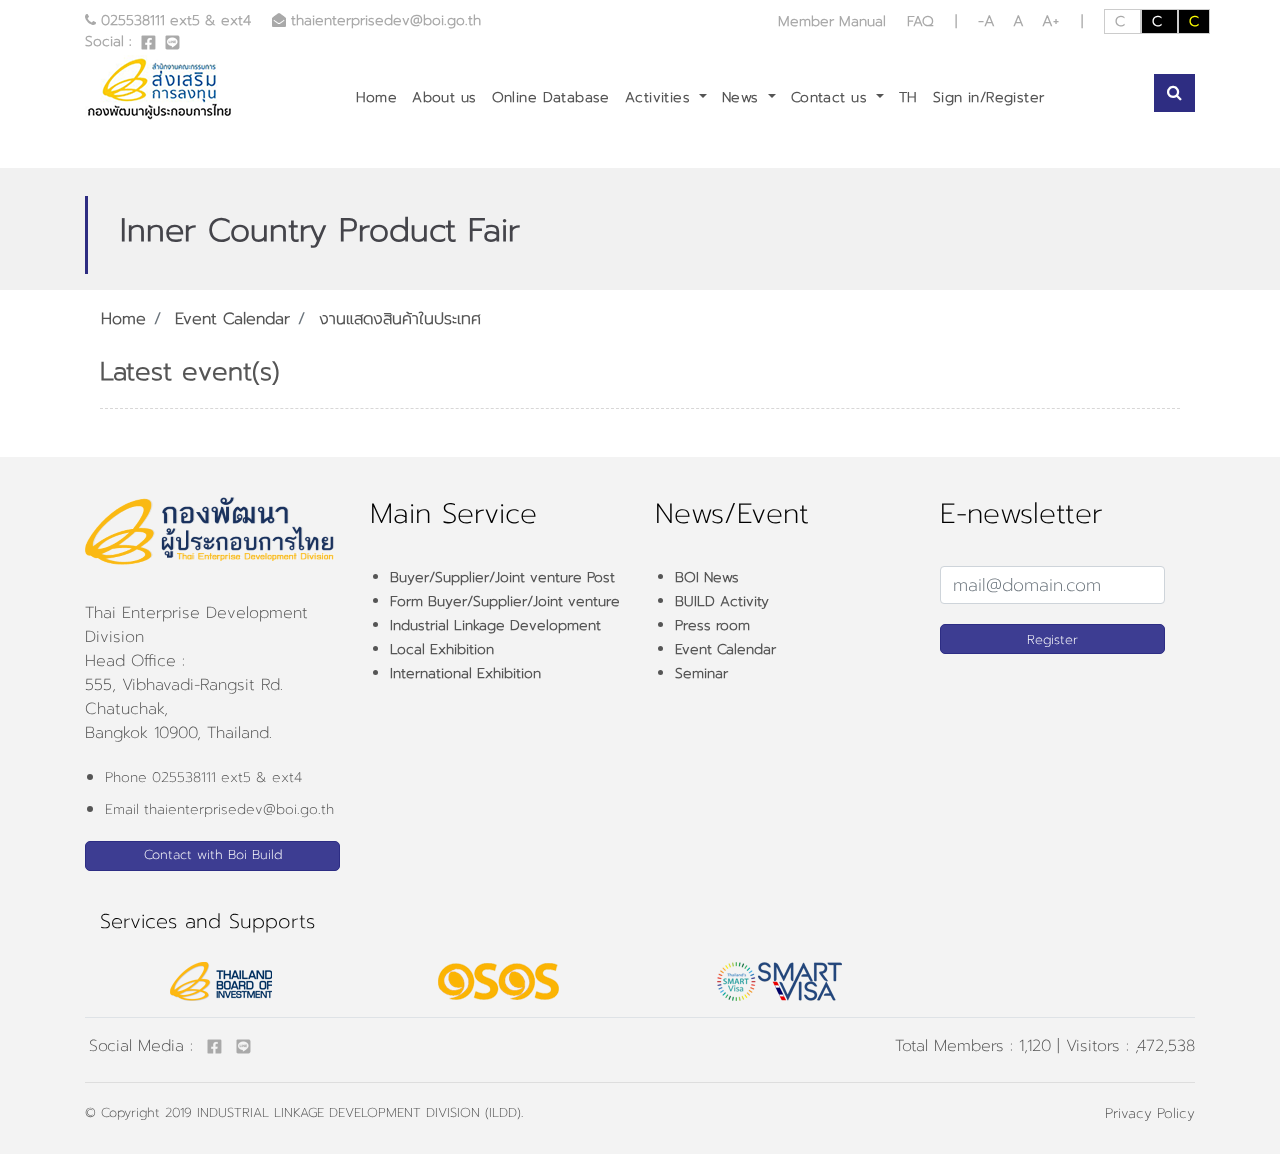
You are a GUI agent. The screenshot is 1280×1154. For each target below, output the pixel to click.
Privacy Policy (1150, 1113)
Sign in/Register (989, 97)
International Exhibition (465, 673)
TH (908, 97)
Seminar (701, 673)
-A (989, 21)
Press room (712, 625)
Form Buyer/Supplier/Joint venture (505, 601)
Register (1052, 639)
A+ (1050, 21)
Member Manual (834, 21)
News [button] (743, 97)
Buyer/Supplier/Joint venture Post (502, 577)
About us (444, 97)
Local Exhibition (442, 649)
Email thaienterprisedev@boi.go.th (219, 809)
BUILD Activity (722, 601)
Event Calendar (232, 319)
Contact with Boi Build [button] (213, 854)
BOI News (707, 577)
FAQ (920, 21)
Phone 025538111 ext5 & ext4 (203, 777)
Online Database (551, 97)
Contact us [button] (832, 97)
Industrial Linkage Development (495, 625)
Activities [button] (660, 97)
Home (377, 97)
